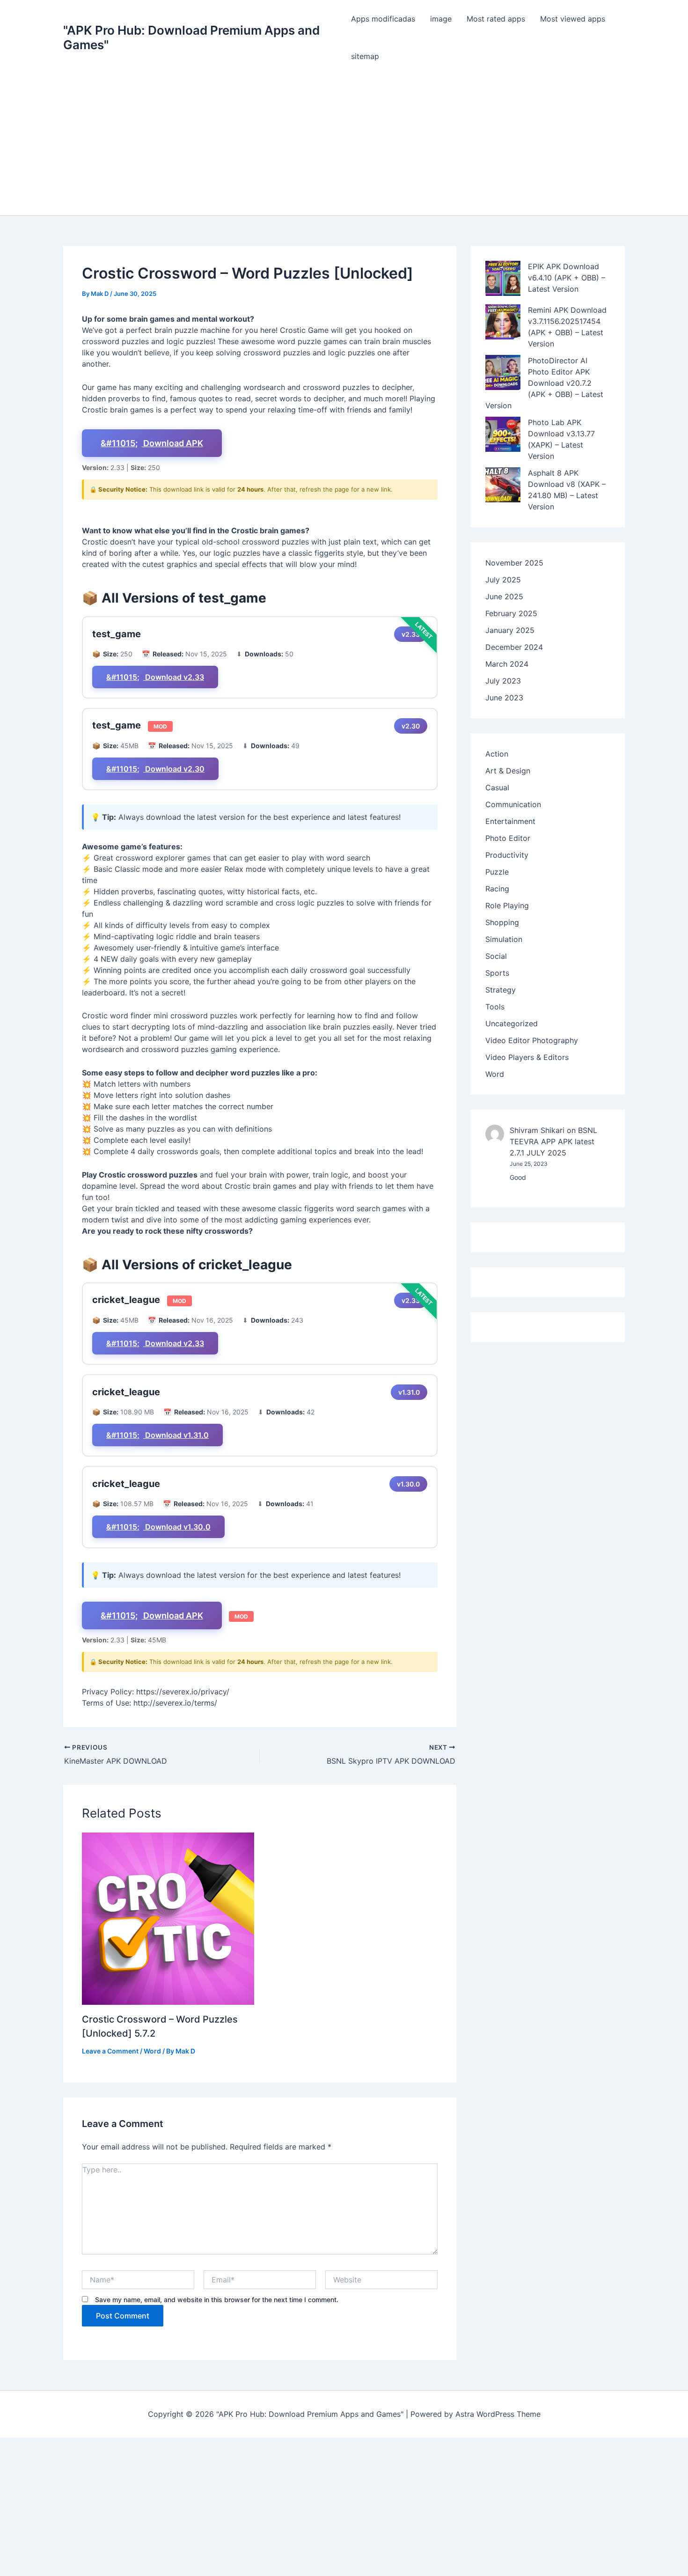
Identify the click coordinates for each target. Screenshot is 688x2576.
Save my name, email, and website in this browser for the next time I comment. (217, 2300)
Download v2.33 (174, 677)
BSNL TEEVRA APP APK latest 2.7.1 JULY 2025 (553, 1141)
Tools (495, 1007)
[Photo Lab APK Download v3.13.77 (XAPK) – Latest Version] (503, 434)
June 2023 (504, 698)
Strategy (501, 990)
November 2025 (514, 563)
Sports (497, 973)
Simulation (504, 939)
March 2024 (507, 664)
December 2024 (514, 647)
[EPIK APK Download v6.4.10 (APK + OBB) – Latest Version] (503, 278)
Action (497, 754)
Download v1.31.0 (176, 1435)
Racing (497, 889)
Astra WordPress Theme (498, 2414)
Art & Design (508, 771)
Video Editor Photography (532, 1040)
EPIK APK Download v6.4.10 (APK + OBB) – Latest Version (567, 278)
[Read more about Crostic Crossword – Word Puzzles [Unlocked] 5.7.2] (168, 1919)
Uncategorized (512, 1023)
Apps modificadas (383, 19)
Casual (497, 788)
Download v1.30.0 (177, 1527)
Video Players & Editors (527, 1057)
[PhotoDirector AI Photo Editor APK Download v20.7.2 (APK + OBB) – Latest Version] (503, 372)
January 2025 (510, 630)
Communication (513, 804)
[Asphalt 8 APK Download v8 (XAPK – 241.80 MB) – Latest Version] (503, 485)
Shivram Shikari (537, 1130)
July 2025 (503, 580)
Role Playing (507, 905)
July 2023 (503, 681)
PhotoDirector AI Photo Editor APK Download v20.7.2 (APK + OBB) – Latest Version (544, 383)
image (441, 19)
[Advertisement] (344, 145)
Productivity (507, 855)
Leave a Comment (110, 2051)
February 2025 (511, 613)
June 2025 (504, 596)
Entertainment (510, 821)
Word (152, 2051)
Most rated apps (496, 19)
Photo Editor (508, 838)
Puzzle (497, 872)
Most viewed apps (573, 19)
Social (496, 956)
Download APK (172, 443)
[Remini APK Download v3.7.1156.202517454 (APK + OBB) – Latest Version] (503, 322)
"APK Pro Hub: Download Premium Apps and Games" (191, 37)
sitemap (365, 56)
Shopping (502, 922)
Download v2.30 (174, 769)
